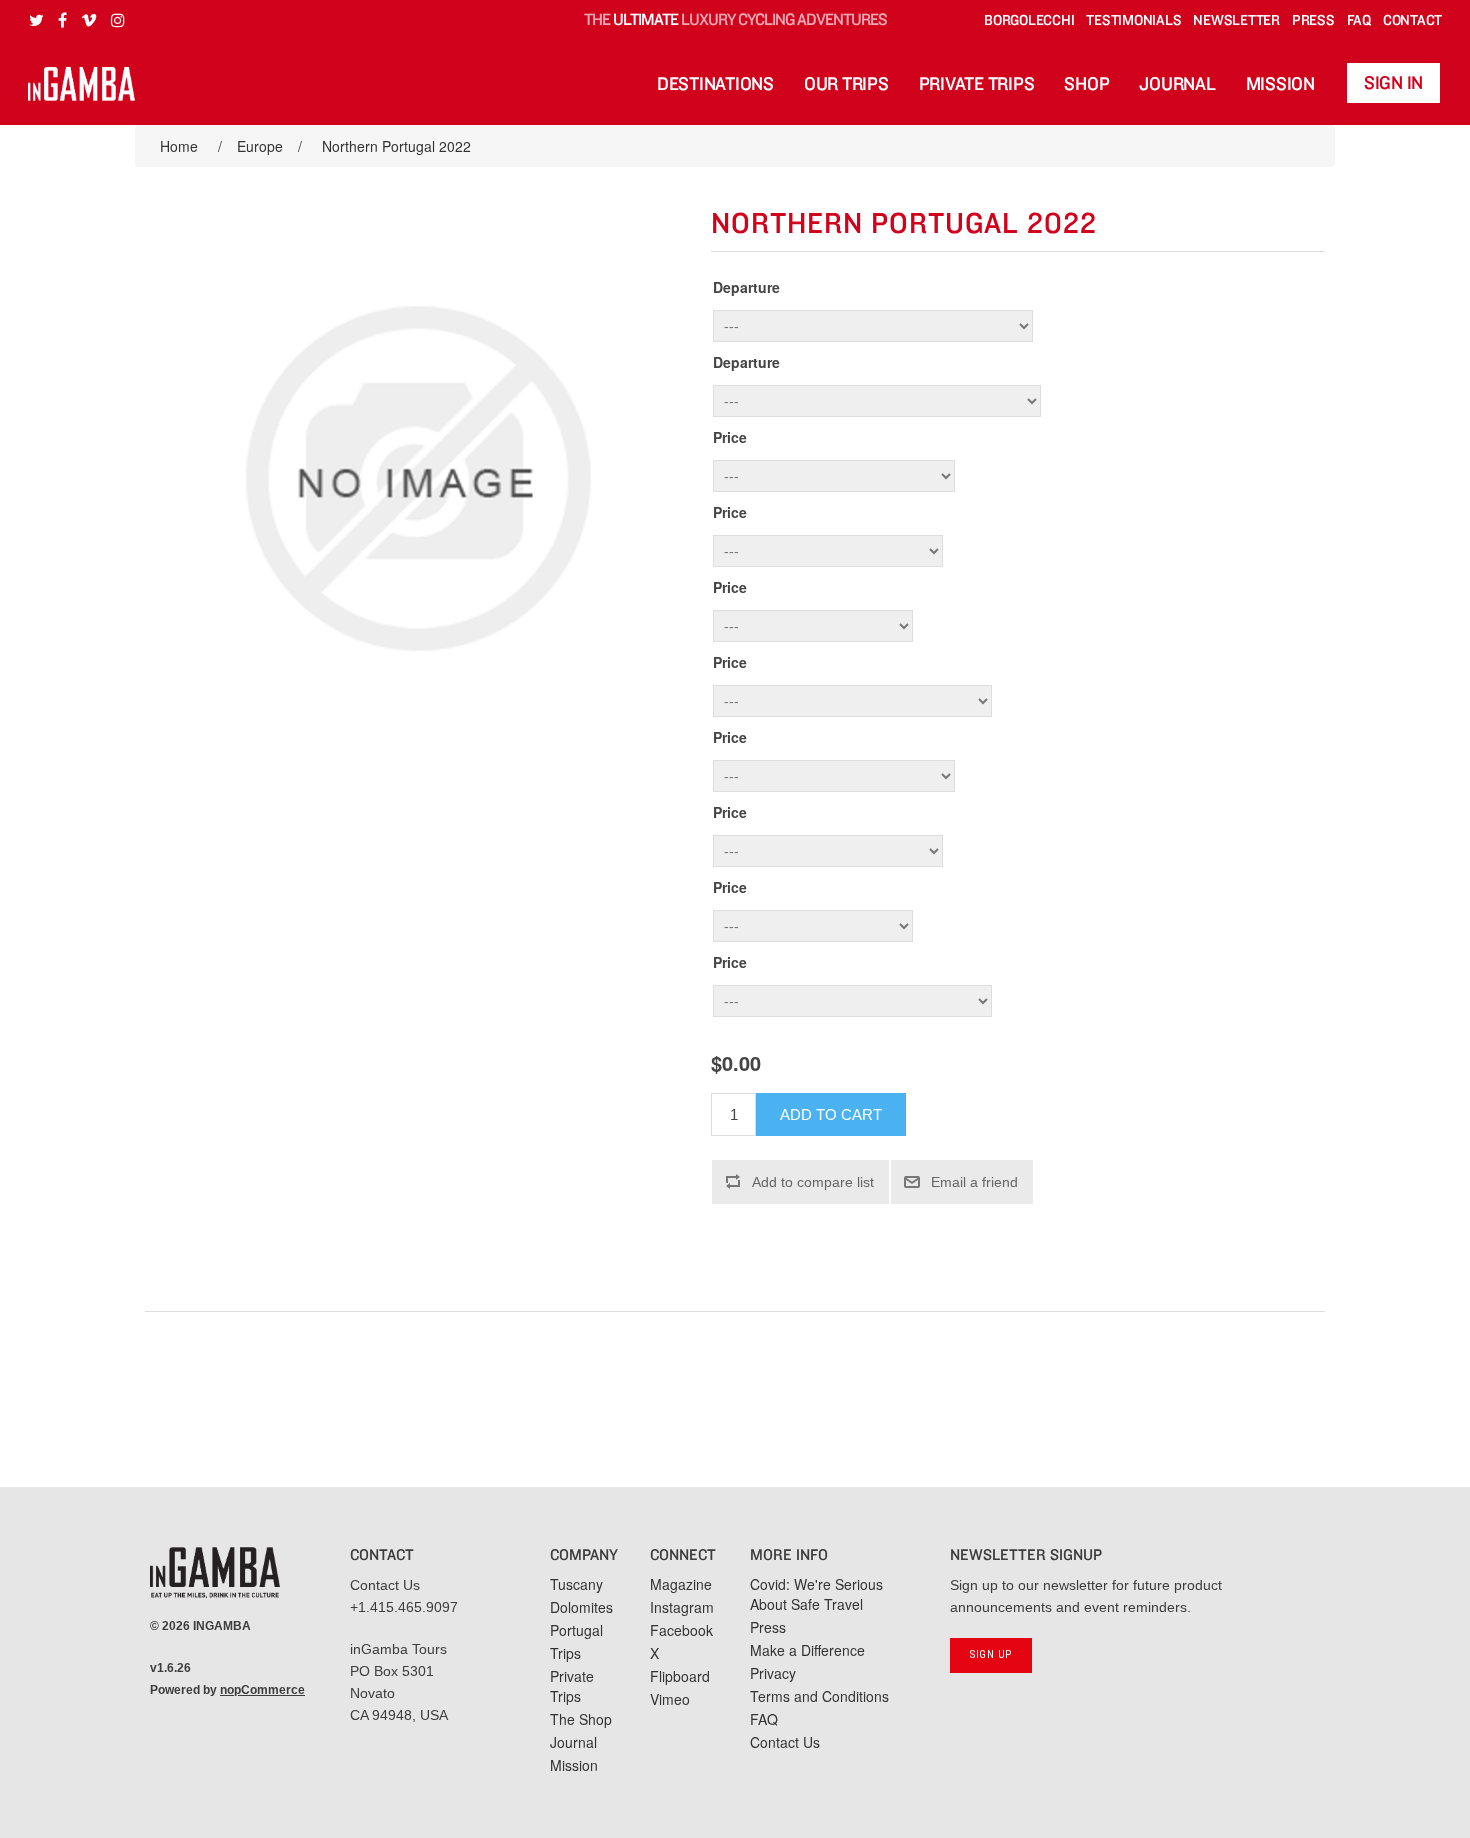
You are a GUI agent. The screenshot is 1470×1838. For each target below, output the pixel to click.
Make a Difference (807, 1650)
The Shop (581, 1719)
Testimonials (1133, 20)
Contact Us (385, 1585)
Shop (1086, 84)
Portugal (576, 1630)
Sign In (1393, 83)
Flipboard (680, 1676)
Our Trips (846, 84)
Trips (565, 1653)
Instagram (682, 1607)
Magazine (681, 1584)
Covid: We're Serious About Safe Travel (816, 1594)
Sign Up (991, 1654)
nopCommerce (262, 1690)
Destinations (715, 84)
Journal (1177, 84)
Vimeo (670, 1699)
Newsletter (1236, 20)
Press (1313, 20)
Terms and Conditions (819, 1696)
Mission (1280, 84)
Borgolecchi (1029, 20)
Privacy (773, 1673)
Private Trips (977, 84)
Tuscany (576, 1584)
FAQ (1359, 20)
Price (730, 437)
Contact (1412, 20)
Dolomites (581, 1607)
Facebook (681, 1630)
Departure (746, 287)
